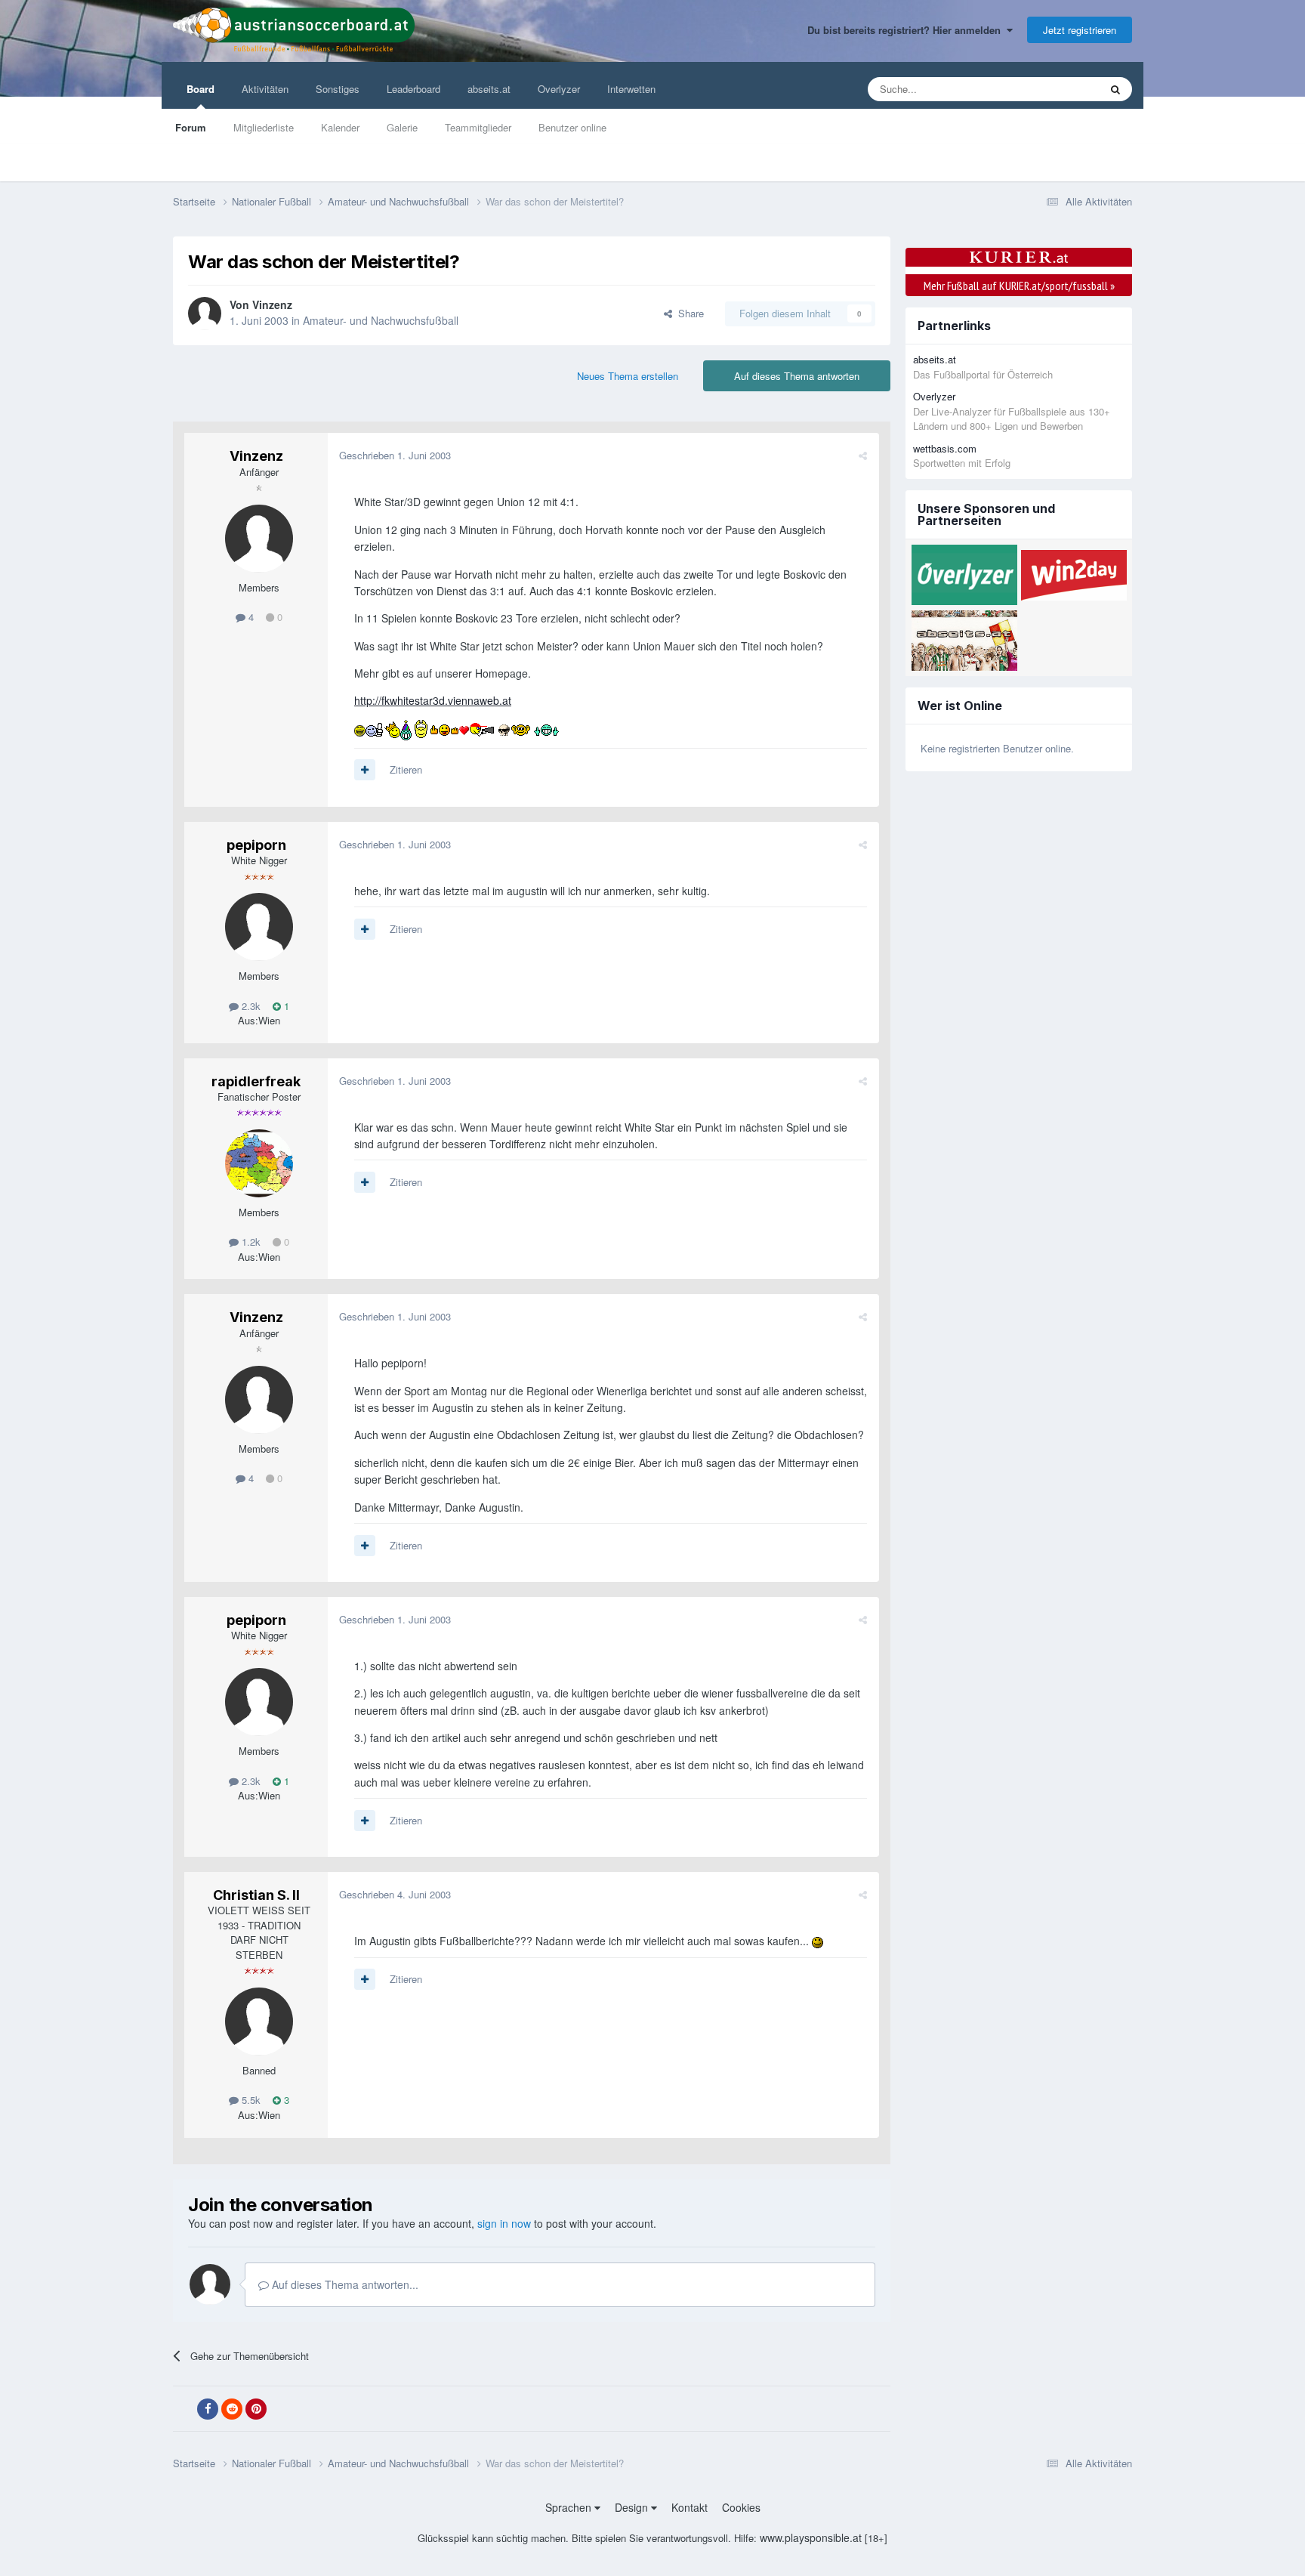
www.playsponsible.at (811, 2537)
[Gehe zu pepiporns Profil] (259, 927)
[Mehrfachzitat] (365, 770)
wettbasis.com (945, 448)
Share (688, 313)
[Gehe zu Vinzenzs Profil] (205, 314)
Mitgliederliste (264, 127)
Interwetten (631, 89)
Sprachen (570, 2507)
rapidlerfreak (256, 1081)
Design (633, 2507)
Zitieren (406, 769)
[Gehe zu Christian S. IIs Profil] (259, 2022)
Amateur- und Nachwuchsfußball (381, 320)
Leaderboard (413, 89)
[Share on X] (184, 2409)
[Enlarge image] (360, 728)
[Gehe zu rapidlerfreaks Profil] (259, 1163)
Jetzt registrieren (1080, 30)
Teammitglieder (478, 127)
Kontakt (690, 2507)
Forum (191, 127)
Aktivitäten (265, 89)
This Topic (1058, 89)
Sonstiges (338, 89)
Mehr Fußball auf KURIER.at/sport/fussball (1019, 286)
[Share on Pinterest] (256, 2409)
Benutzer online (572, 127)
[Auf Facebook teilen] (208, 2409)
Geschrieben (395, 455)
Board (201, 89)
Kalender (340, 127)
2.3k (250, 1006)
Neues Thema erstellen (628, 376)
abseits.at (489, 89)
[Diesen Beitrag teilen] (863, 455)
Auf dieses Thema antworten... (344, 2284)
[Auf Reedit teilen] (232, 2409)
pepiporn (256, 845)
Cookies (741, 2507)
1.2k (250, 1242)
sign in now (504, 2223)
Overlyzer (559, 89)
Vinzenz (272, 304)
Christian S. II (256, 1895)
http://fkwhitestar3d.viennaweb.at (433, 700)
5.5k (250, 2100)
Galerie (402, 127)
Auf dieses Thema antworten (797, 376)
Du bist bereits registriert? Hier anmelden (907, 30)
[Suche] (1115, 89)
